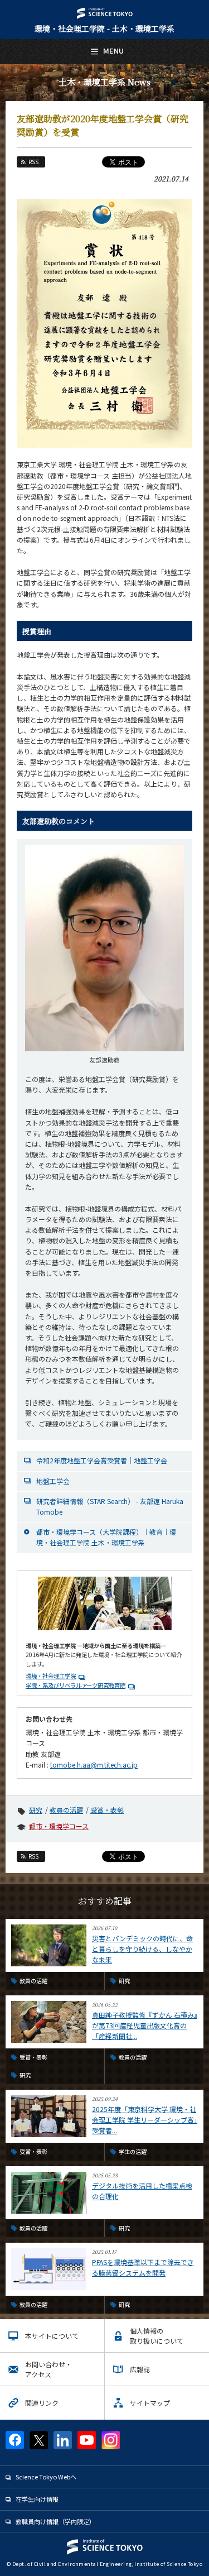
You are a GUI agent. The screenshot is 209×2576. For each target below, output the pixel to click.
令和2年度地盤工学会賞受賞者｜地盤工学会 (102, 1460)
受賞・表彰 (107, 1810)
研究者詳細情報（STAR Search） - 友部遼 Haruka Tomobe (110, 1506)
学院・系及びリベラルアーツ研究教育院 (76, 1685)
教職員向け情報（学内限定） (55, 2521)
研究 (36, 1810)
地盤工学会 (53, 1481)
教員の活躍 (66, 1810)
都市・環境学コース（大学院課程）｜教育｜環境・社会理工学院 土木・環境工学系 (106, 1537)
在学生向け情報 (37, 2499)
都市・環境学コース (59, 1826)
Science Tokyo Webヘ (46, 2477)
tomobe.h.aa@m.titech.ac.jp (94, 1765)
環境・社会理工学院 (51, 1676)
